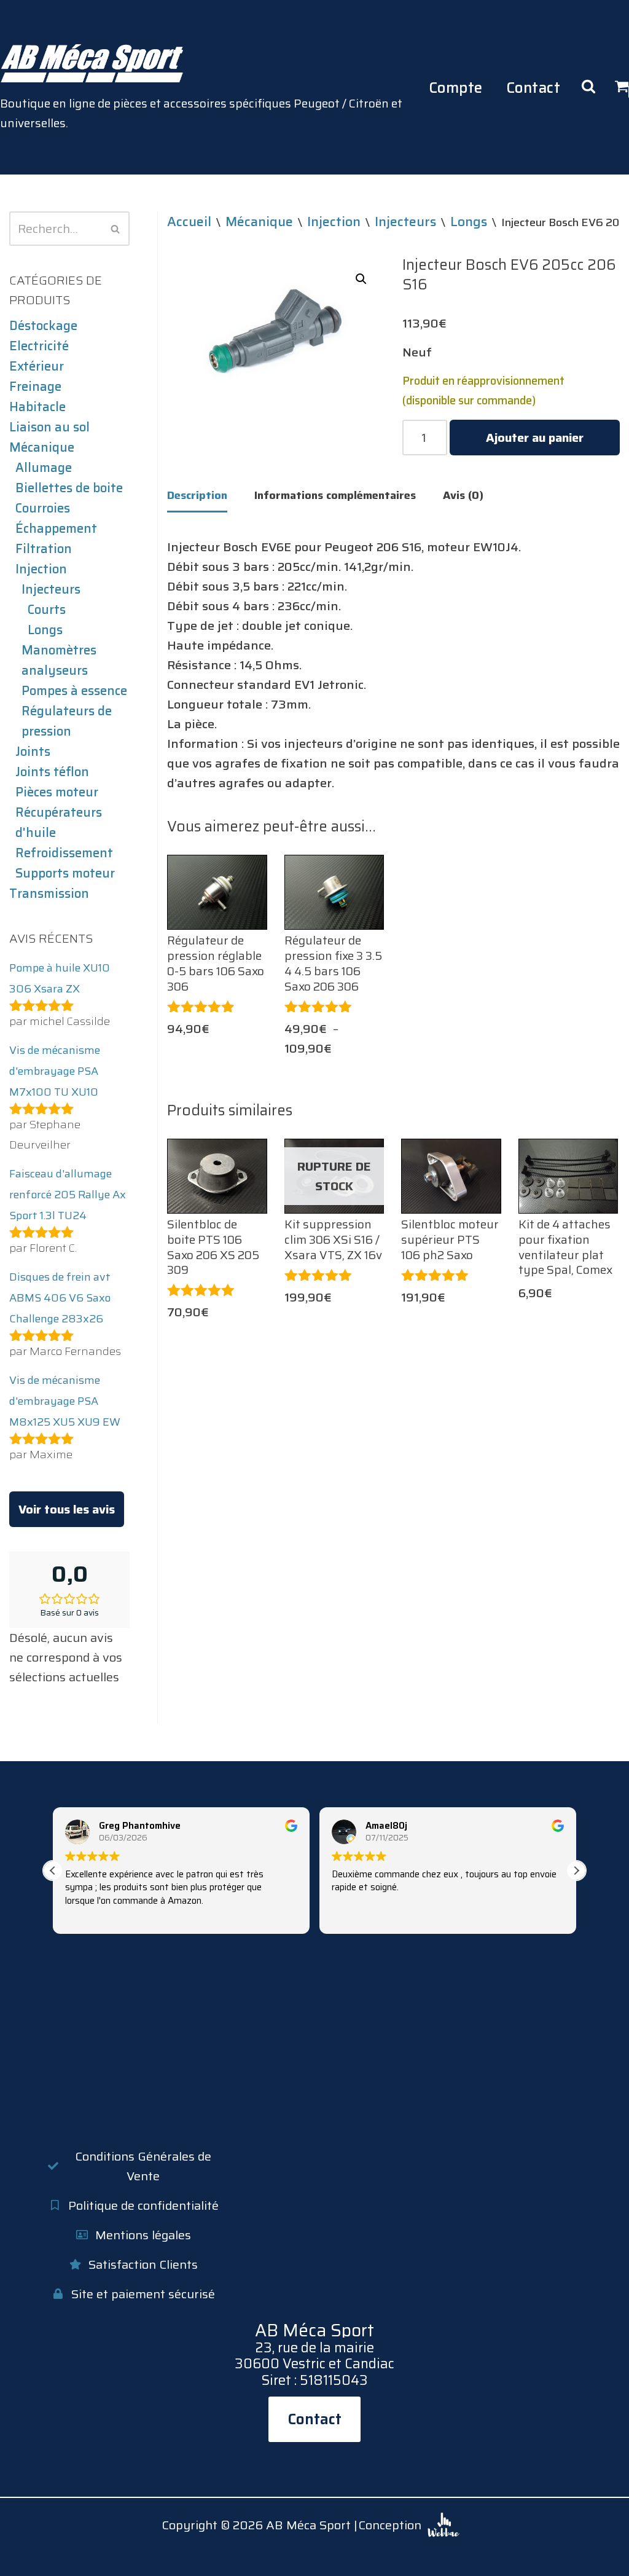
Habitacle (37, 407)
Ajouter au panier (535, 438)
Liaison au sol (49, 427)
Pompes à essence (74, 691)
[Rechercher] (116, 229)
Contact (533, 88)
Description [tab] (197, 495)
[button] (361, 279)
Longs (45, 630)
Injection (41, 569)
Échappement (56, 528)
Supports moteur (65, 873)
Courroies (43, 508)
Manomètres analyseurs (59, 660)
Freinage (35, 387)
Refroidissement (64, 853)
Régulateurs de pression (67, 721)
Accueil (189, 221)
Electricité (39, 346)
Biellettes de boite (69, 488)
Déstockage (43, 326)
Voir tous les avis (67, 1509)
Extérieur (37, 366)
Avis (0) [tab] (463, 495)
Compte (456, 88)
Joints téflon (52, 772)
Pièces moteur (57, 792)
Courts (47, 610)
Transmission (49, 893)
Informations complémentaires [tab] (335, 495)
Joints (33, 752)
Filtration (44, 549)
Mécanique (42, 447)
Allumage (44, 468)
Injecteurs (51, 589)
